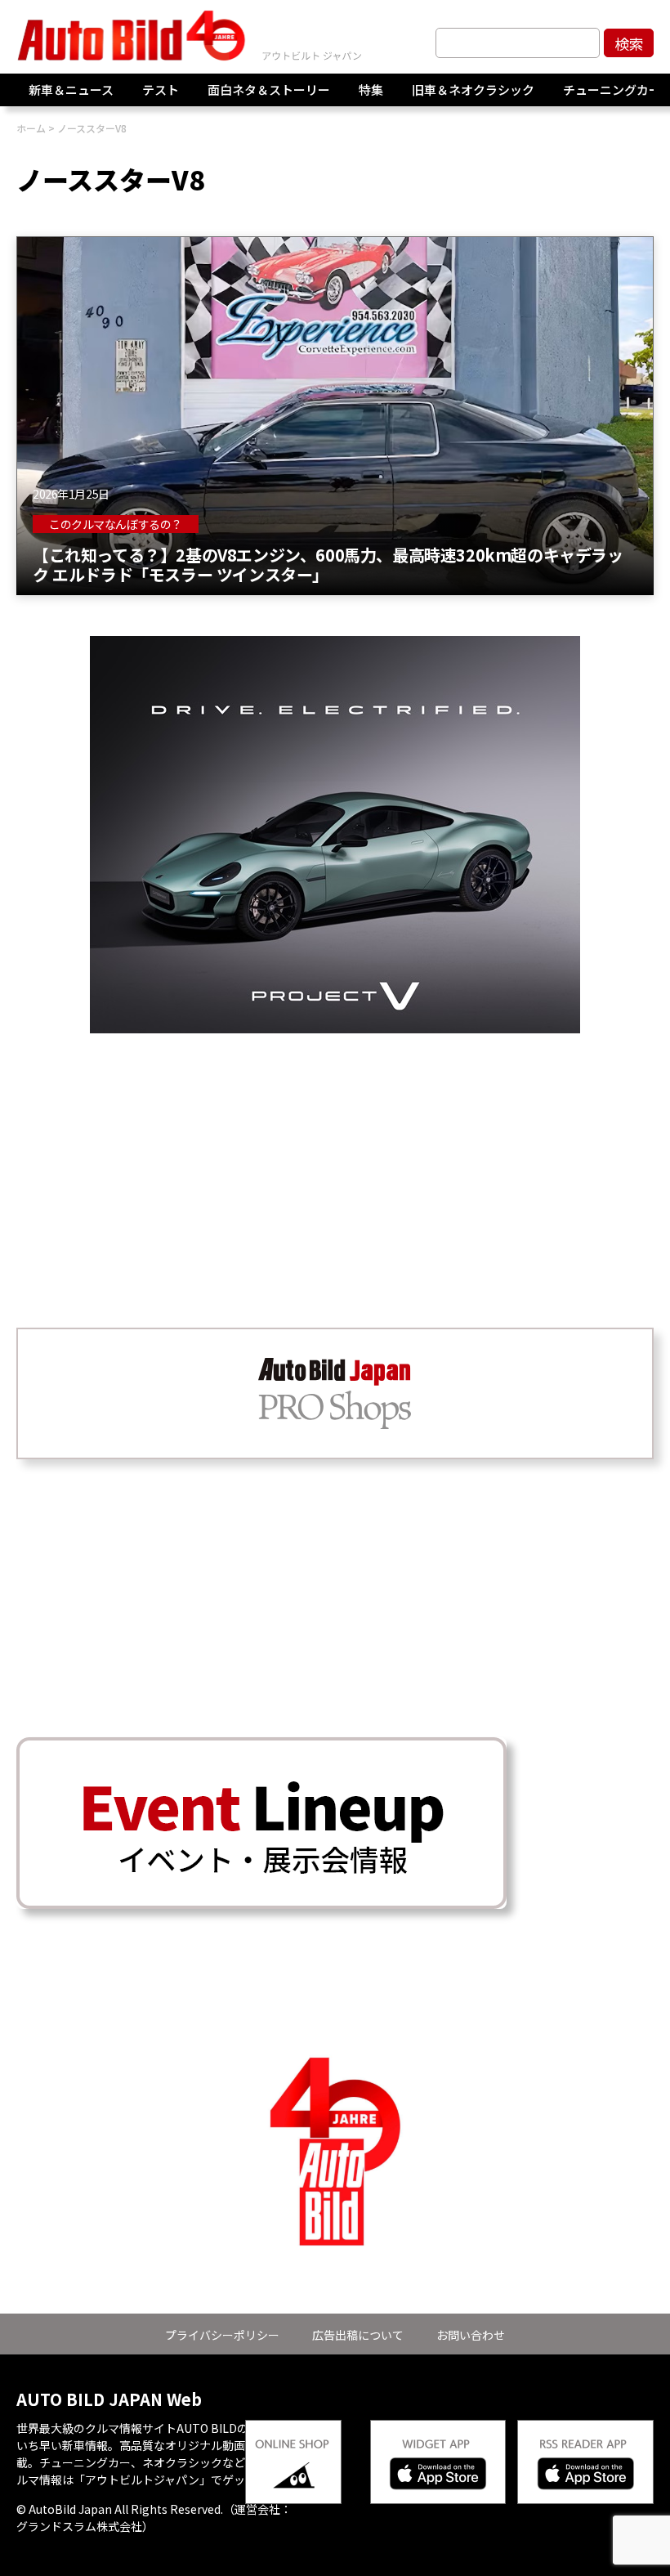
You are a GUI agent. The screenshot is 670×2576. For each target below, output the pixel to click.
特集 (371, 90)
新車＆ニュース (71, 90)
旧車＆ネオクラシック (473, 90)
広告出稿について (358, 2335)
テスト (161, 90)
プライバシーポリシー (222, 2335)
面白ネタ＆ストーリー (269, 90)
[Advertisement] (335, 1148)
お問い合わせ (471, 2335)
